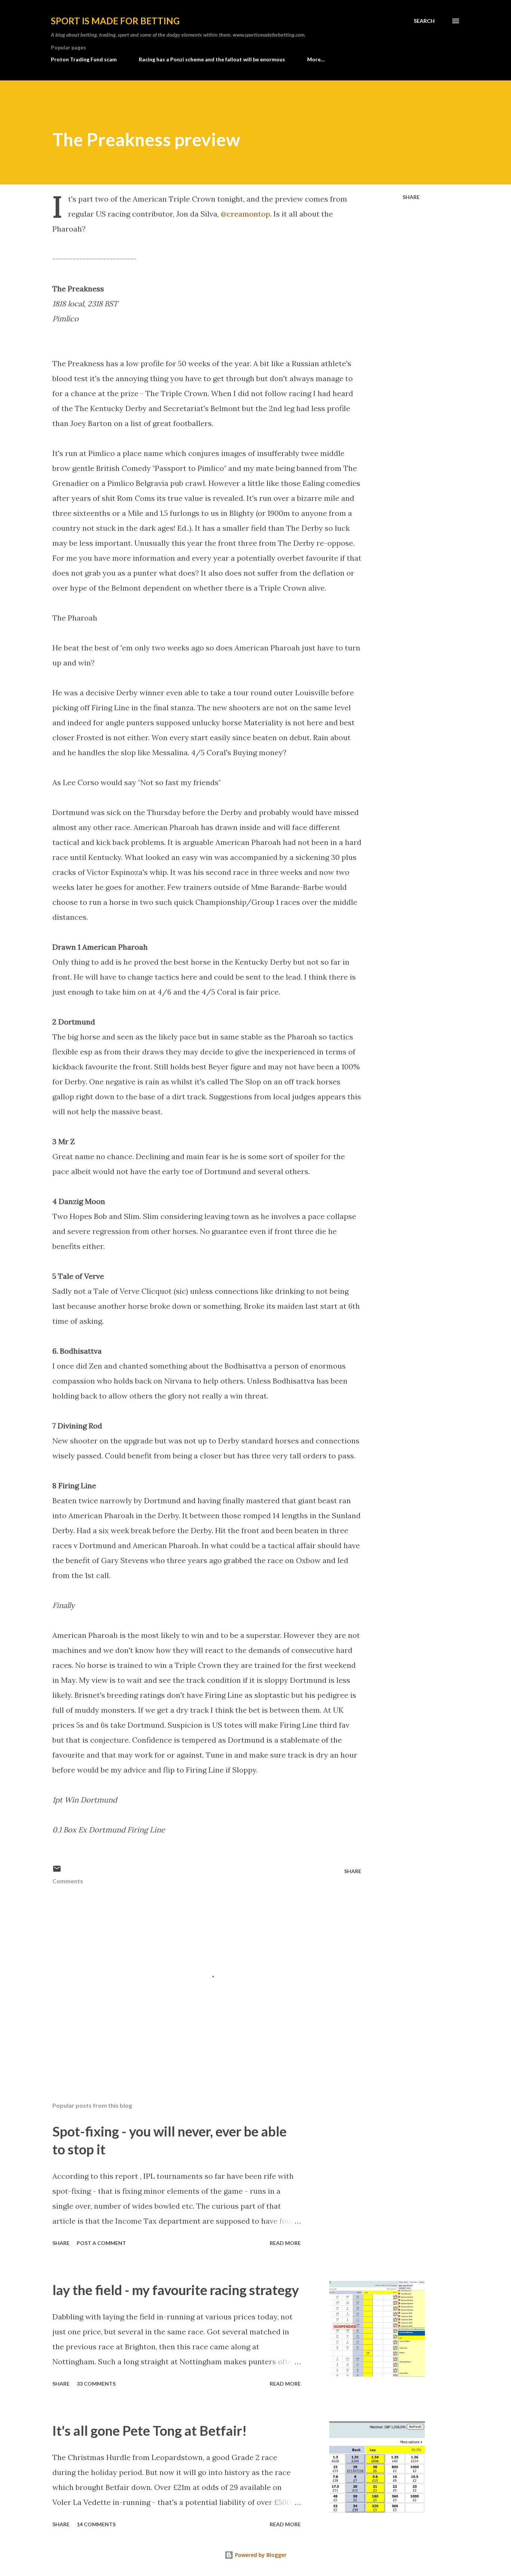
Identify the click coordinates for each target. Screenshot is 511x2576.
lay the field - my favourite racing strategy (176, 2290)
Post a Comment (101, 2243)
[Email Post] (57, 1871)
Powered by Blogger (260, 2555)
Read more (285, 2243)
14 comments (96, 2524)
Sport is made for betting (115, 21)
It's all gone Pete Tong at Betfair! (150, 2430)
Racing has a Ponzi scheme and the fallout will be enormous (212, 59)
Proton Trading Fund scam (84, 59)
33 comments (96, 2384)
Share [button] (411, 197)
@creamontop (245, 214)
